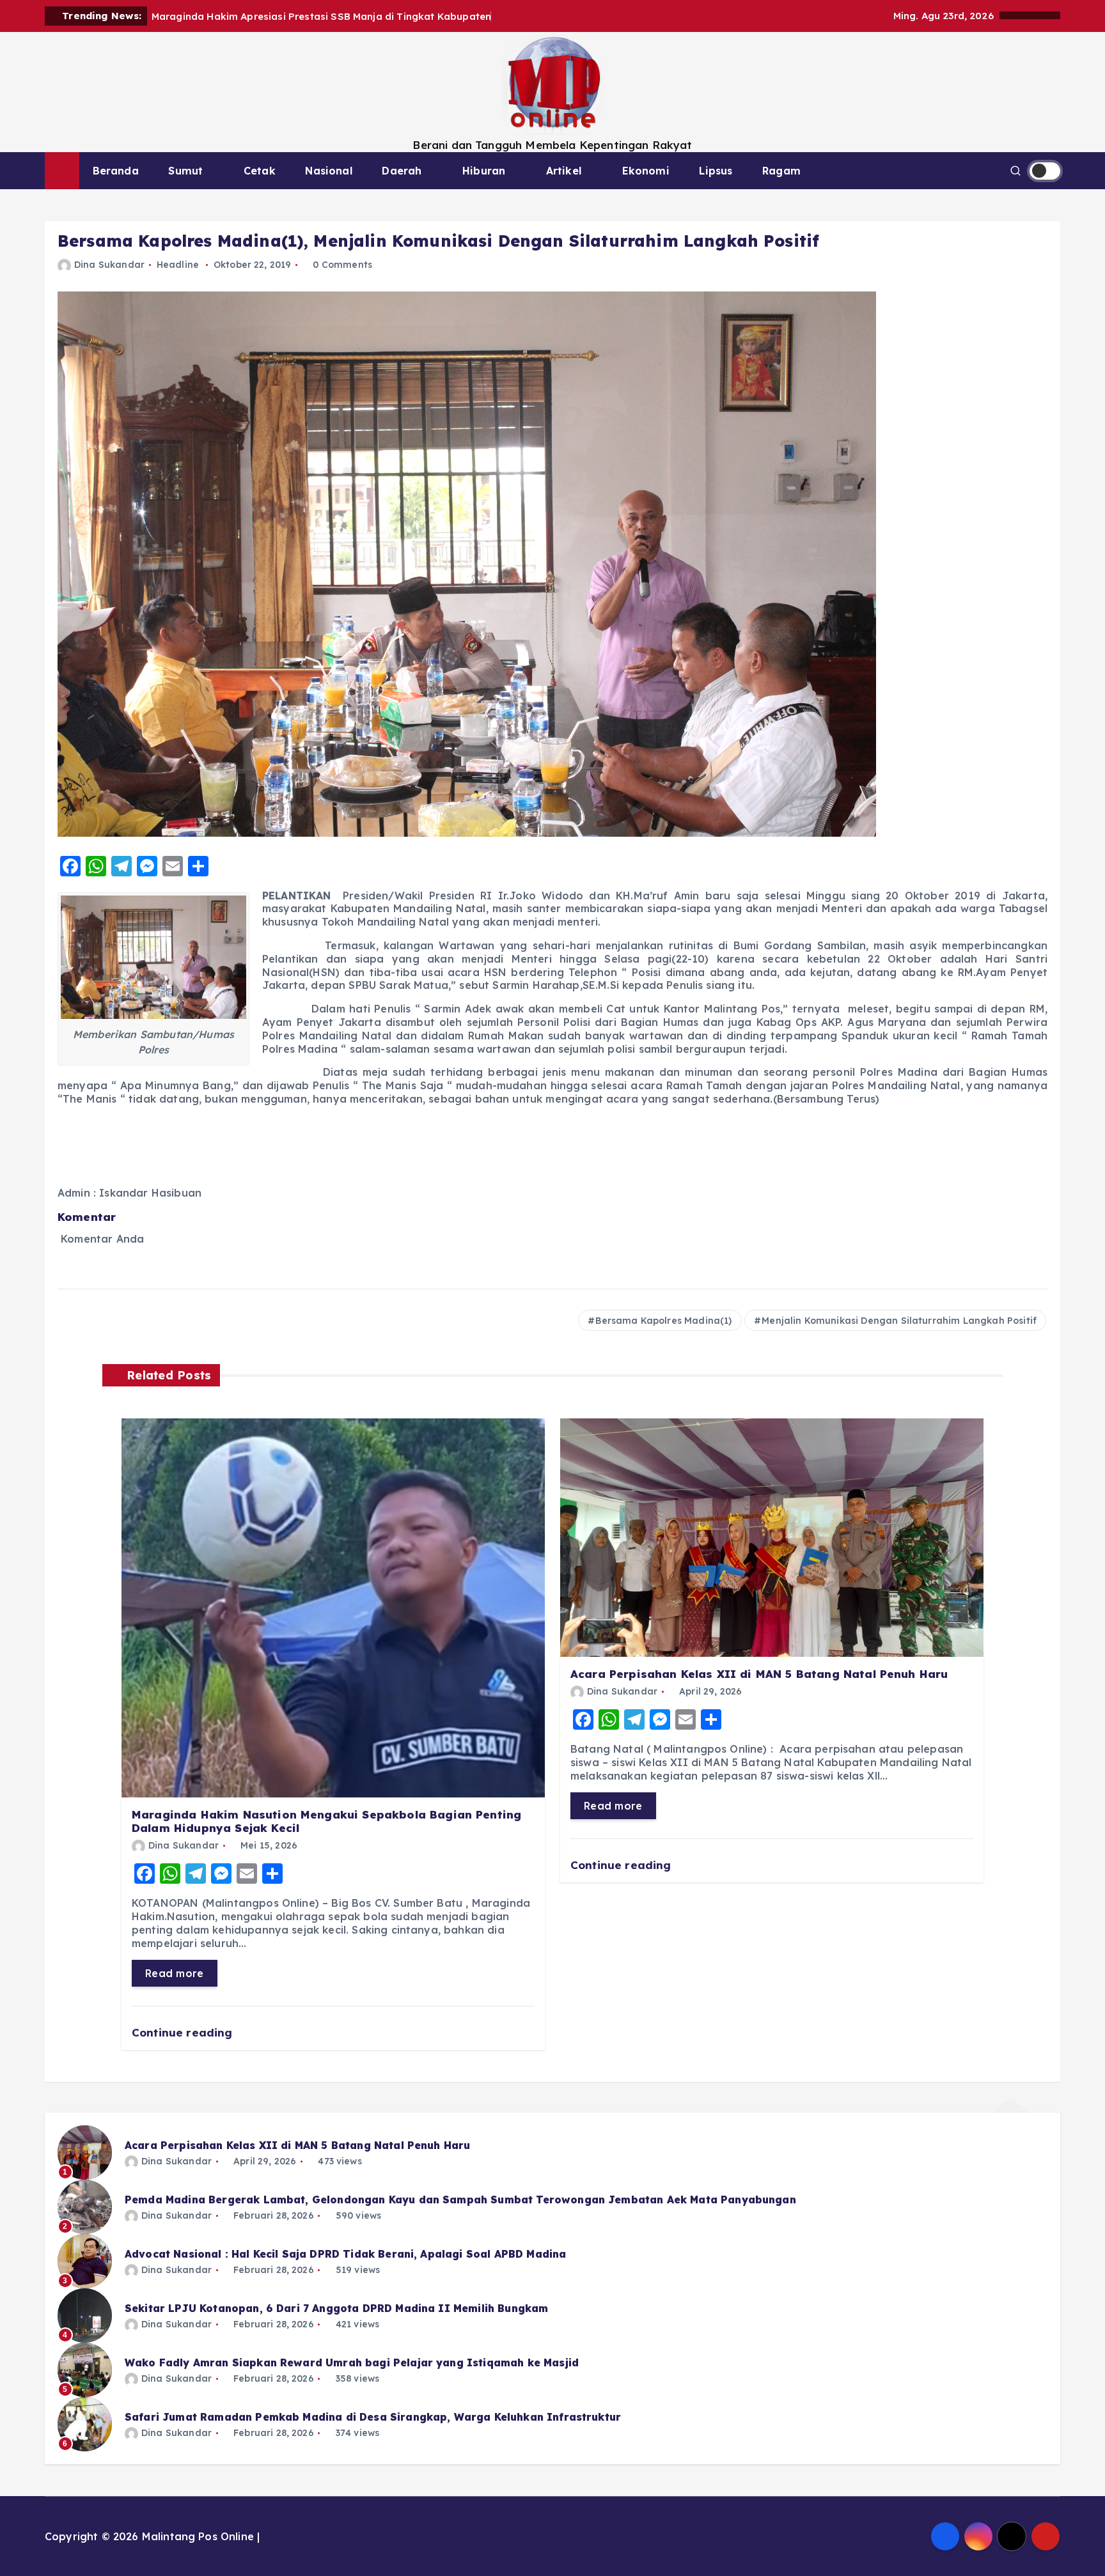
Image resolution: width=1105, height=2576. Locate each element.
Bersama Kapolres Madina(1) (663, 1321)
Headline (178, 265)
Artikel (564, 171)
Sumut (185, 171)
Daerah (402, 171)
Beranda (116, 171)
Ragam (781, 171)
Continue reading (184, 2032)
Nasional (328, 171)
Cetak (260, 171)
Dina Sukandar (109, 265)
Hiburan (484, 171)
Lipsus (716, 171)
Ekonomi (646, 171)
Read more (175, 1973)
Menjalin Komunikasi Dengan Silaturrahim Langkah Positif (899, 1321)
